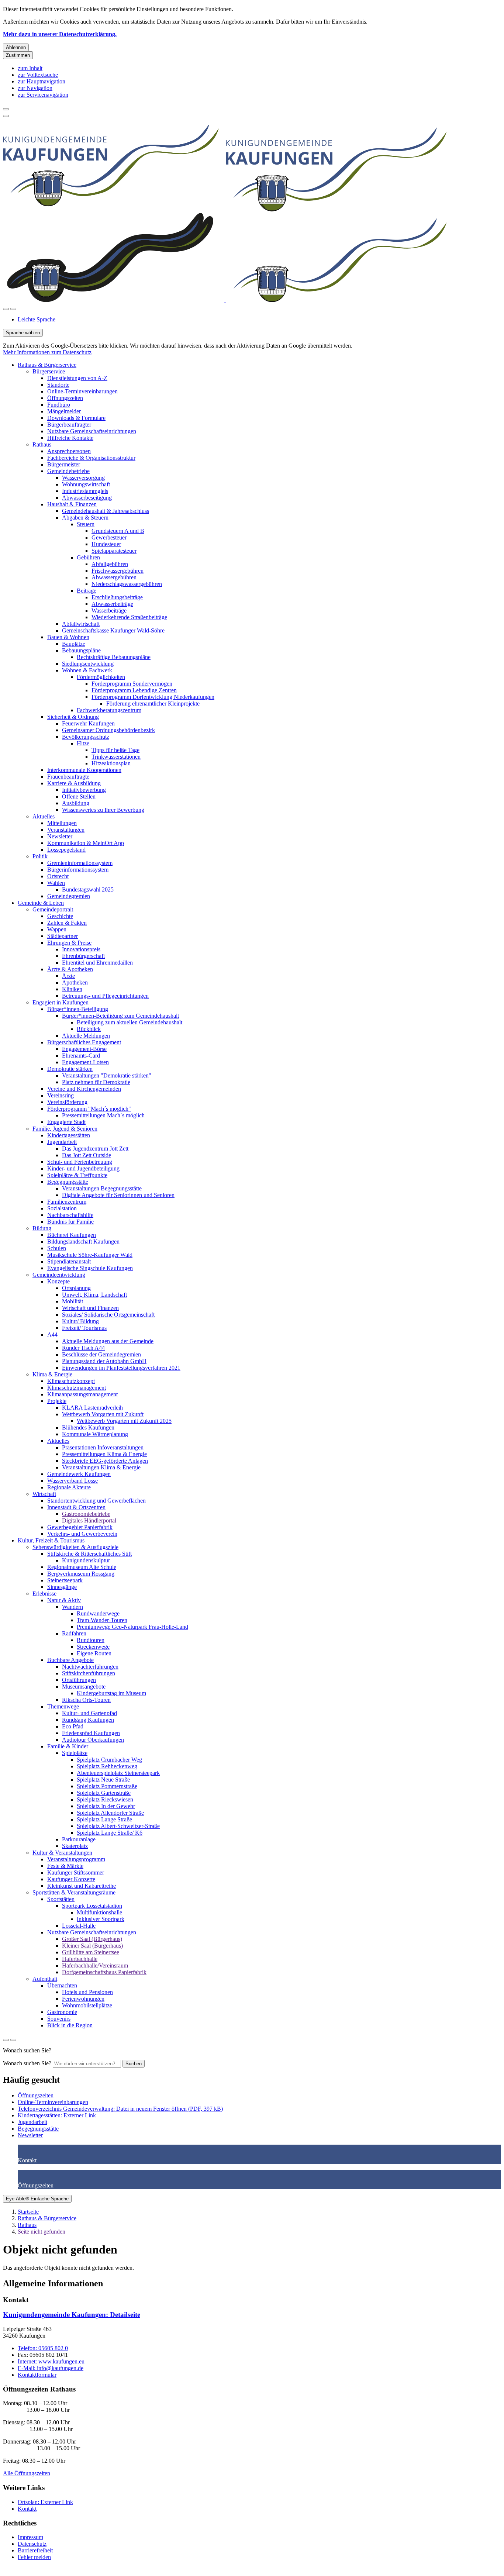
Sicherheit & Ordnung (73, 717)
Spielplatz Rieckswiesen (105, 1799)
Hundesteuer (106, 544)
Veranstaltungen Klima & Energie (101, 1467)
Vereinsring (61, 1095)
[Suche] (6, 309)
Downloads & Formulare (76, 418)
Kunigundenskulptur (86, 1560)
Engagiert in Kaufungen (61, 1002)
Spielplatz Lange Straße (104, 1819)
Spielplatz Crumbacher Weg (109, 1760)
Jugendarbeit (62, 1142)
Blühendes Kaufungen (88, 1427)
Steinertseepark (65, 1580)
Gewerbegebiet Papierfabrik (80, 1527)
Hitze (83, 743)
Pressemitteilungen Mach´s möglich (103, 1115)
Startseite (28, 2212)
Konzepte (58, 1281)
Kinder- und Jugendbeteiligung (83, 1168)
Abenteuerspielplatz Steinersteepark (118, 1773)
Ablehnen (16, 47)
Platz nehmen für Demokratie (96, 1082)
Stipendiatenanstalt (69, 1261)
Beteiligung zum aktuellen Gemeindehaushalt (130, 1022)
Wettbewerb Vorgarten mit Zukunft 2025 (124, 1421)
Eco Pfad (73, 1726)
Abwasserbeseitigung (87, 498)
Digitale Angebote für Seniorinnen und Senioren (118, 1195)
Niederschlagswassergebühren (127, 584)
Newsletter (60, 836)
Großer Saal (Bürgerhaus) (92, 1939)
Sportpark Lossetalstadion (92, 1906)
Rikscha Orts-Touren (86, 1700)
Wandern (73, 1607)
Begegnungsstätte (68, 1182)
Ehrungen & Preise (69, 943)
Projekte (57, 1401)
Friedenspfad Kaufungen (91, 1733)
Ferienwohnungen (83, 1999)
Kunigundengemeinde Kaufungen (72, 2315)
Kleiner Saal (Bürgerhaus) (92, 1946)
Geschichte (60, 916)
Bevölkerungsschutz (86, 737)
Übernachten (62, 1985)
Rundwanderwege (98, 1613)
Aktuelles (44, 816)
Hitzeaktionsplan (111, 763)
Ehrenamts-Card (81, 1056)
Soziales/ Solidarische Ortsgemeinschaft (108, 1315)
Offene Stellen (79, 796)
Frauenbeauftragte (68, 777)
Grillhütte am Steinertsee (91, 1952)
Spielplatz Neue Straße (103, 1780)
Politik (40, 856)
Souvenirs (59, 2019)
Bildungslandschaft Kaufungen (83, 1242)
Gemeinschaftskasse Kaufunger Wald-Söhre (113, 630)
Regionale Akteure (69, 1487)
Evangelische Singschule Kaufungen (90, 1268)
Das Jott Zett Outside (87, 1155)
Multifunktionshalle (99, 1912)
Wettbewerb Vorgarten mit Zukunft (103, 1414)
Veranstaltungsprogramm (76, 1859)
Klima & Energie (52, 1374)
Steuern (86, 524)
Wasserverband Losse (73, 1481)
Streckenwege (93, 1647)
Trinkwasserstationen (116, 757)
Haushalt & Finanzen (72, 504)
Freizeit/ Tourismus (84, 1328)
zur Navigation (35, 88)
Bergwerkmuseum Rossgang (81, 1574)
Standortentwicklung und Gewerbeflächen (96, 1501)
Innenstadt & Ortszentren (76, 1507)
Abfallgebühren (110, 564)
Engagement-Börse (84, 1049)
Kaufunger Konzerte (71, 1879)
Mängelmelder (64, 411)
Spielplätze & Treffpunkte (77, 1175)
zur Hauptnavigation (42, 81)
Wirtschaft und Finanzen (90, 1308)
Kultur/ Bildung (80, 1321)
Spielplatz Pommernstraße (107, 1786)
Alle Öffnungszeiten (27, 2473)
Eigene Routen (94, 1653)
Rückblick (89, 1029)
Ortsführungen (79, 1680)
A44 (52, 1334)
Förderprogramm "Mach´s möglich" (89, 1109)
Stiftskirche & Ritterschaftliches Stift (89, 1554)
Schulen (57, 1248)
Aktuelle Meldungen (86, 1036)
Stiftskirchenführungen (89, 1673)
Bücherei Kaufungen (72, 1235)
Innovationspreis (81, 949)
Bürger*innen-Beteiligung (78, 1009)
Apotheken (75, 982)
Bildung (42, 1228)
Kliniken (72, 989)
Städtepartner (63, 936)
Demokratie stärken (70, 1069)
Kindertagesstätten (69, 1135)
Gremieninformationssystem (80, 863)
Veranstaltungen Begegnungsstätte (102, 1188)
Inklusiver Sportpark (101, 1919)
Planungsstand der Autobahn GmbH (104, 1361)
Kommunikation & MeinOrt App (86, 843)
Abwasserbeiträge (112, 604)
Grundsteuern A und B (118, 531)
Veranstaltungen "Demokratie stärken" (107, 1075)
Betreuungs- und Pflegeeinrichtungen (105, 996)
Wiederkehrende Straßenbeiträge (129, 617)
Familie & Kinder (68, 1746)
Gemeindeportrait (53, 909)
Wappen (57, 929)
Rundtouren (91, 1640)
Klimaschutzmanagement (77, 1388)
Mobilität (73, 1301)
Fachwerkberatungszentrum (109, 710)
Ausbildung (76, 803)
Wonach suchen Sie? (27, 2063)
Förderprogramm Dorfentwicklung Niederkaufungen (153, 697)
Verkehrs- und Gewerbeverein (82, 1534)
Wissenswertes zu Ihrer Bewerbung (103, 810)
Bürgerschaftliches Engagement (84, 1042)
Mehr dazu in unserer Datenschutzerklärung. (60, 34)
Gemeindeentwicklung (59, 1275)
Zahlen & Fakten (67, 923)
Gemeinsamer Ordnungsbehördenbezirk (108, 730)
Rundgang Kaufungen (88, 1720)
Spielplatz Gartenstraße (104, 1793)
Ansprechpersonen (69, 451)
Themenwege (63, 1706)
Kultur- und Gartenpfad (89, 1713)
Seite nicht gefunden (42, 2232)
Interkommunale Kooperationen (84, 770)
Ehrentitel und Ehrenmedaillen (97, 963)
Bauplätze (74, 644)
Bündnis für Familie (70, 1222)
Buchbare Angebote (70, 1660)
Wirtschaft (44, 1494)
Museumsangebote (84, 1687)
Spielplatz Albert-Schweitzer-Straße (118, 1826)
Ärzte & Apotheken (70, 969)
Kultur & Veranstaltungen (62, 1853)
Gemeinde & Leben (41, 903)
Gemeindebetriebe (68, 471)
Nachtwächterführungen (90, 1667)
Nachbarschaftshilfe (70, 1215)
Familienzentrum (67, 1202)
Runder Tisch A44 (83, 1348)
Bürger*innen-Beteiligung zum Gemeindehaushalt (120, 1016)
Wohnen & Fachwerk (87, 670)
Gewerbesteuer (109, 537)
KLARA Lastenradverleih (92, 1408)
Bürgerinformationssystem (78, 870)
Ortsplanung (76, 1288)
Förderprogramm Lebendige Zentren (134, 690)
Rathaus (42, 444)
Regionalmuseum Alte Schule (82, 1567)
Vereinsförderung (67, 1102)
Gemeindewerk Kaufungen (79, 1474)
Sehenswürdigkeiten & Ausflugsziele (75, 1547)
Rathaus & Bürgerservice (47, 365)
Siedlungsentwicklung (88, 664)
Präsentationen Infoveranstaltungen (103, 1447)
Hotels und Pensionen (87, 1992)
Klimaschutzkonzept (71, 1381)
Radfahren (74, 1633)
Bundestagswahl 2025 (88, 889)
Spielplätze (75, 1753)
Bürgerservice (49, 371)
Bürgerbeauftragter (69, 425)
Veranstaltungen (66, 830)
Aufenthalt (45, 1979)
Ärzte (68, 976)
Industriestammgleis (85, 491)
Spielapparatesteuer (114, 551)
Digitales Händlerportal (89, 1520)
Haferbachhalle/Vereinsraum (95, 1965)
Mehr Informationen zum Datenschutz (47, 352)
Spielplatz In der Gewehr (106, 1806)
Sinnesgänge (62, 1587)
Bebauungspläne (81, 650)
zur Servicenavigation (43, 95)
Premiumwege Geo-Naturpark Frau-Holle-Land (132, 1627)
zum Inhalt (30, 68)
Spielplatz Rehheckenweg (107, 1766)
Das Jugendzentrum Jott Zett (95, 1149)
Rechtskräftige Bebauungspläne (114, 657)
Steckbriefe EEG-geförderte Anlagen (105, 1461)
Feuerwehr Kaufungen (88, 723)
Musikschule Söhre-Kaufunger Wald (90, 1255)
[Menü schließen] (6, 109)
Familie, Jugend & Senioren (65, 1129)
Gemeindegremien (69, 896)
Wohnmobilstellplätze (87, 2005)
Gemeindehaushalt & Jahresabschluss (106, 511)
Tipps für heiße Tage (115, 750)
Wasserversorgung (83, 478)
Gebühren (88, 557)
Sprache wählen (23, 333)
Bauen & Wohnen (68, 637)
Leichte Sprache (37, 319)
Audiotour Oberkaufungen (93, 1740)
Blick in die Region (70, 2025)
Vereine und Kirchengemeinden (84, 1089)
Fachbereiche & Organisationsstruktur (91, 458)
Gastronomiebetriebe (86, 1514)
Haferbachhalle (80, 1959)
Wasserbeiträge (109, 611)
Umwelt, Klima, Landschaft (94, 1295)
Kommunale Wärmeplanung (95, 1434)
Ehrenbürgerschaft (83, 956)
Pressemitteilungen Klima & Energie (104, 1454)
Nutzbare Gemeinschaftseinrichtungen (92, 431)
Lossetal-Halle (79, 1926)
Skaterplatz (75, 1846)
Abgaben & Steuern (85, 518)
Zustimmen (18, 55)
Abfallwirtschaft (81, 624)
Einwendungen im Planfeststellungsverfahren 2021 (121, 1368)
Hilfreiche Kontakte (70, 438)
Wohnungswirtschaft (86, 484)
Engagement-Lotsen (85, 1062)
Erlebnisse (44, 1594)
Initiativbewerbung (84, 790)
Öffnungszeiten (65, 398)
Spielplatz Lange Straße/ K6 (110, 1833)
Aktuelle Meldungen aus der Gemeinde (108, 1341)
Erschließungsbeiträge (117, 597)
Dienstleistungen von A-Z (77, 378)
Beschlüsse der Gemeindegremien (101, 1354)
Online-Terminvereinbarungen (82, 391)
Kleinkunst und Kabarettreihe (82, 1886)
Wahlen (56, 883)
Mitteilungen (62, 823)
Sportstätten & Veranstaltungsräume (74, 1892)
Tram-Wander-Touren (102, 1620)
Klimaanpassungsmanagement (82, 1394)
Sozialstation (62, 1208)
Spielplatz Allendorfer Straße (110, 1813)
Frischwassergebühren (118, 571)
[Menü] (13, 309)
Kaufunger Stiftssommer (76, 1872)
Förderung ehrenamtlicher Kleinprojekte (153, 704)
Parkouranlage (79, 1839)
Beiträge (87, 591)
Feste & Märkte (65, 1866)
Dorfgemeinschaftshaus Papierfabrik (104, 1972)
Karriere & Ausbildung (74, 783)
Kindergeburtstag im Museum (111, 1693)
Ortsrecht (58, 876)
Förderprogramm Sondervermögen (132, 684)
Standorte (58, 385)
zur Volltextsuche (38, 75)
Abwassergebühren (114, 577)
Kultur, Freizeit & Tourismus (51, 1540)
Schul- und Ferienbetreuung (80, 1162)
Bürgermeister (64, 464)
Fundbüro (59, 405)
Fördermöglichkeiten (101, 677)
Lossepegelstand (66, 850)
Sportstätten (61, 1899)
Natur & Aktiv (64, 1600)
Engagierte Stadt (66, 1122)
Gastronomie (62, 2012)
